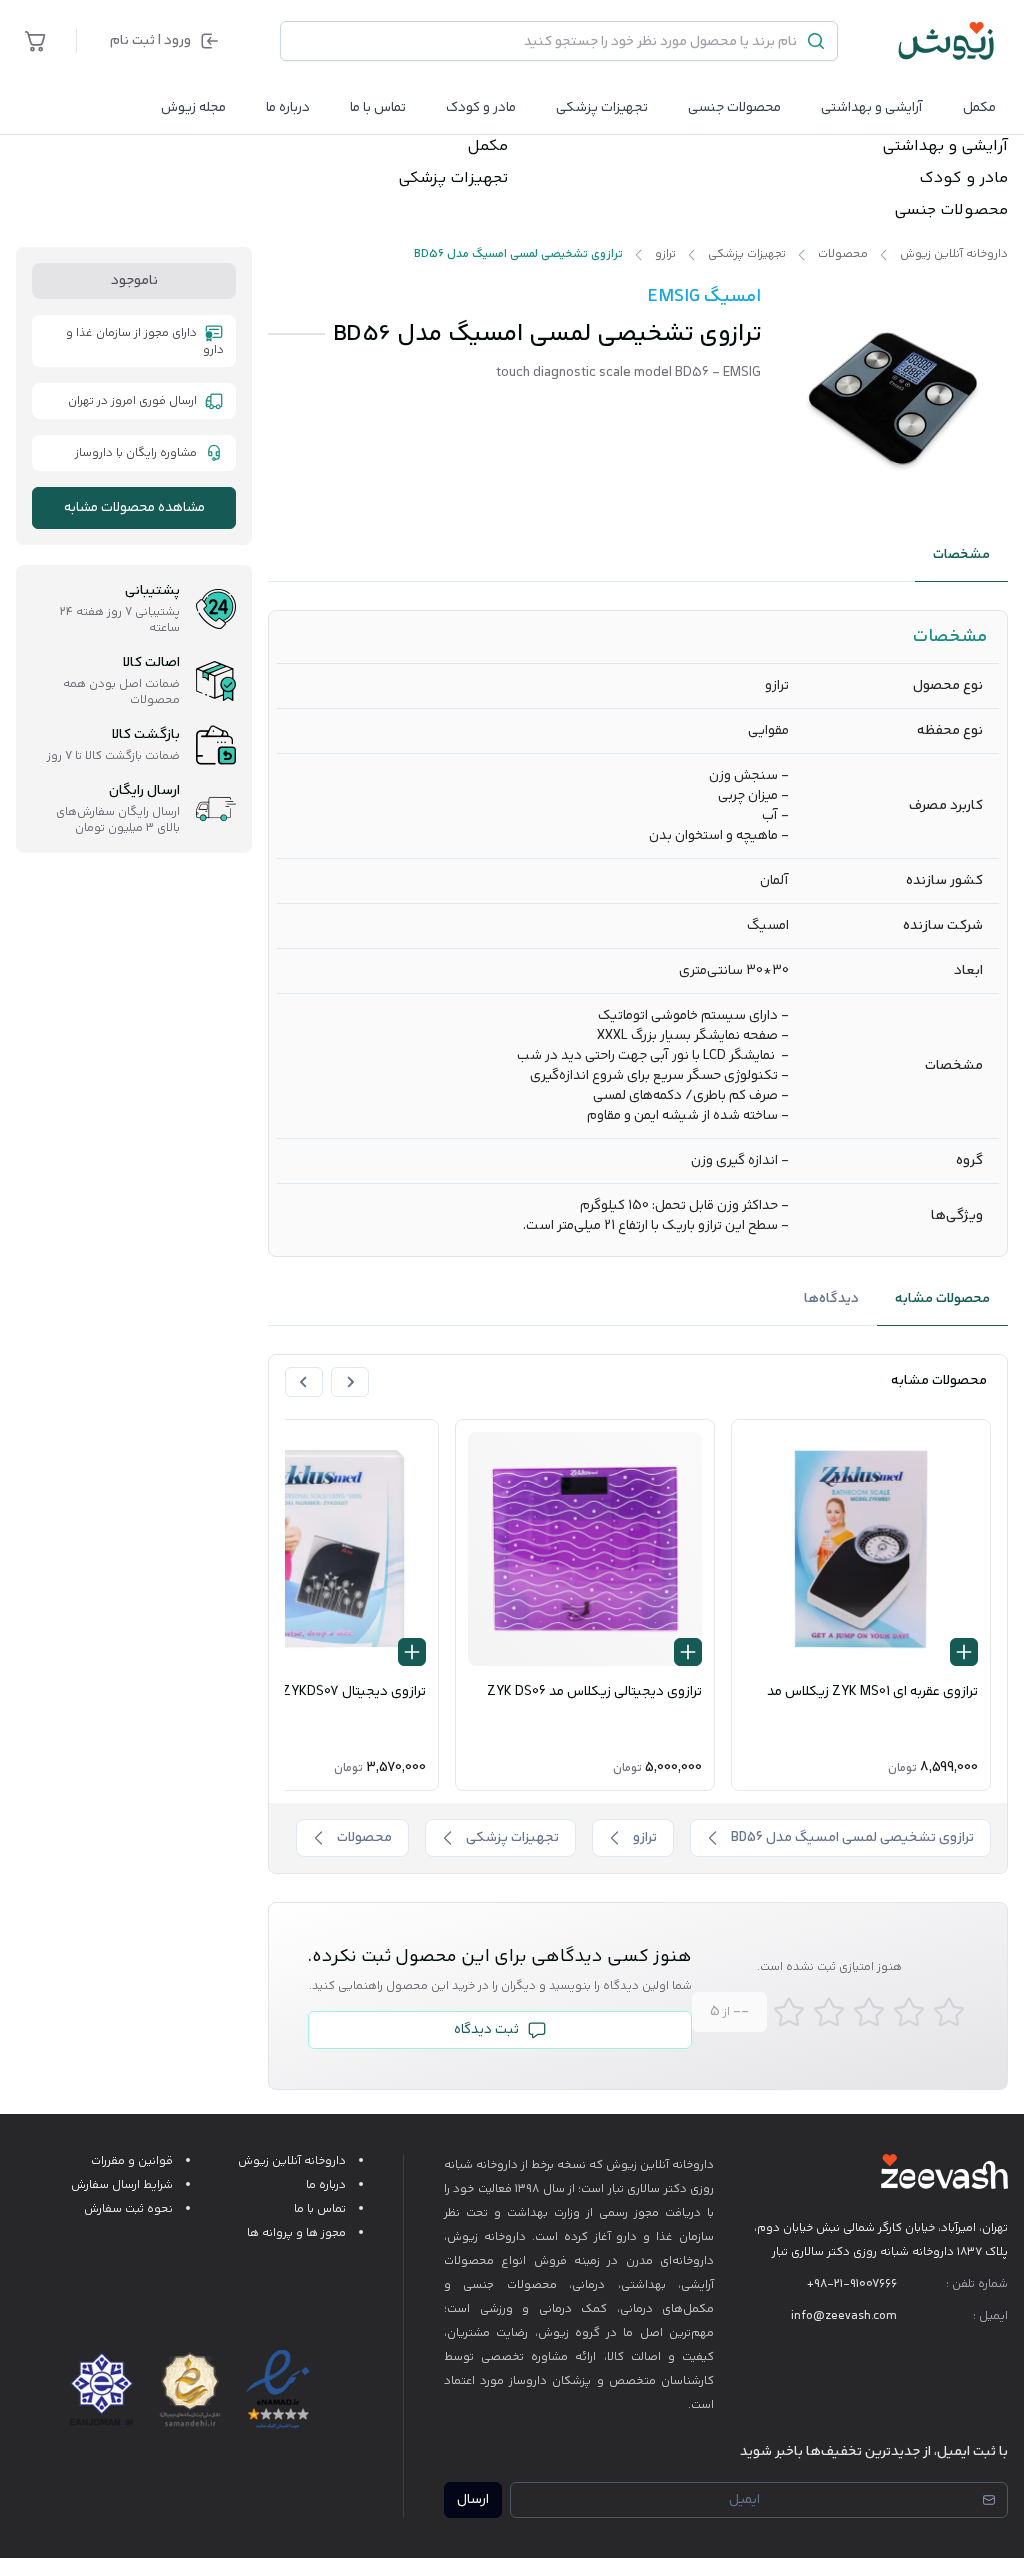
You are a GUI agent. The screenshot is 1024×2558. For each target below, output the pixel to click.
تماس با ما (378, 108)
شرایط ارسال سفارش (122, 2185)
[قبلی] (350, 1382)
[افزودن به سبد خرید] (964, 1652)
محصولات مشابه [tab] (942, 1299)
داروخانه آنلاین (677, 2165)
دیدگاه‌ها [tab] (831, 1299)
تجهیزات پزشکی (602, 108)
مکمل (979, 108)
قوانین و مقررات (132, 2161)
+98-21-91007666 (852, 2284)
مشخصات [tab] (961, 555)
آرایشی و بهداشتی (872, 108)
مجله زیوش (193, 108)
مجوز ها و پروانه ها (296, 2233)
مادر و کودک (963, 179)
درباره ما (288, 108)
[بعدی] (304, 1382)
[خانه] (947, 41)
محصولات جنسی (734, 108)
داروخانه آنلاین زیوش (292, 2161)
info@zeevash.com (844, 2316)
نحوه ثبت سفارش (128, 2209)
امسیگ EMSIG (704, 297)
